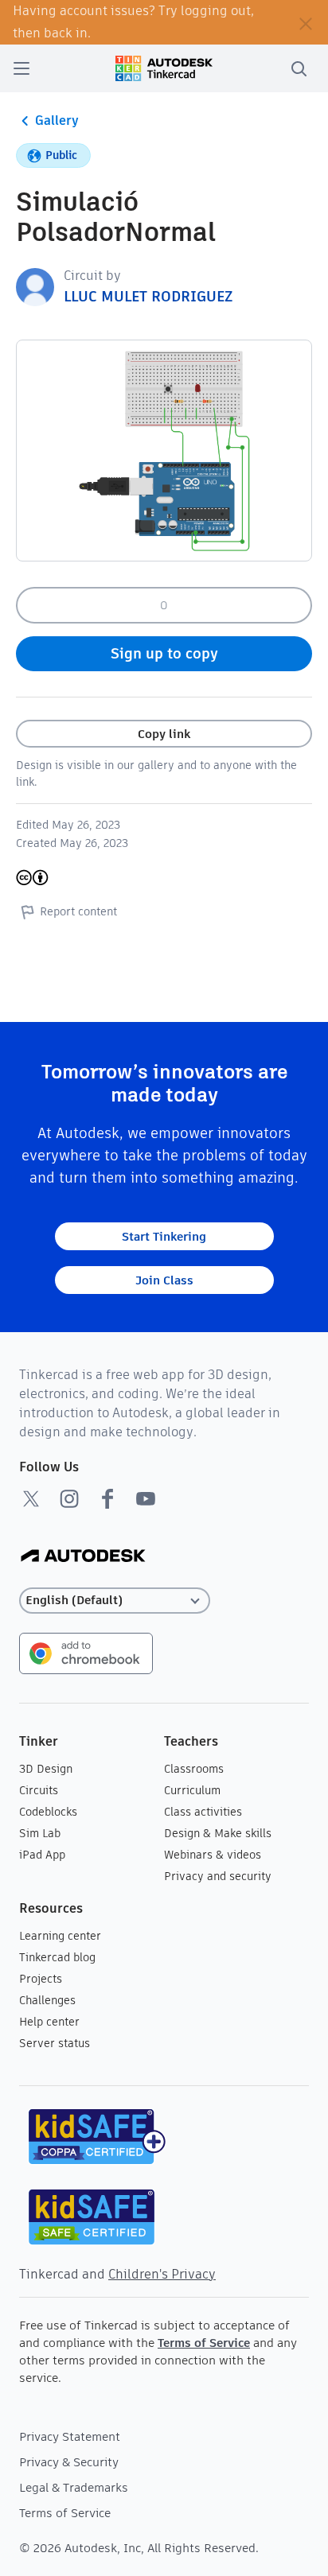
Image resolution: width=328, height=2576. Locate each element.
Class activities (203, 1812)
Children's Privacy (162, 2274)
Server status (55, 2043)
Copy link (164, 734)
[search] (299, 68)
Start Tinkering (164, 1236)
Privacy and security (218, 1876)
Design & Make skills (218, 1833)
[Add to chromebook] (86, 1652)
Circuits (39, 1790)
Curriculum (192, 1790)
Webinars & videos (213, 1855)
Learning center (60, 1936)
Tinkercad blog (57, 1957)
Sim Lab (40, 1833)
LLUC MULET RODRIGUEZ (148, 296)
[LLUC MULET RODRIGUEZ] (35, 286)
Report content (78, 911)
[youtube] (146, 1498)
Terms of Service (204, 2343)
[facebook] (107, 1498)
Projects (41, 1979)
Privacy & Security (69, 2462)
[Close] (306, 22)
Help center (49, 2022)
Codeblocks (48, 1812)
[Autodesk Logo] (83, 1557)
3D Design (46, 1769)
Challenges (47, 2000)
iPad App (42, 1855)
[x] (31, 1498)
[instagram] (69, 1498)
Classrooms (194, 1769)
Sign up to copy (164, 653)
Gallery (57, 120)
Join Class (164, 1280)
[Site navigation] (21, 68)
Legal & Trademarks (74, 2487)
